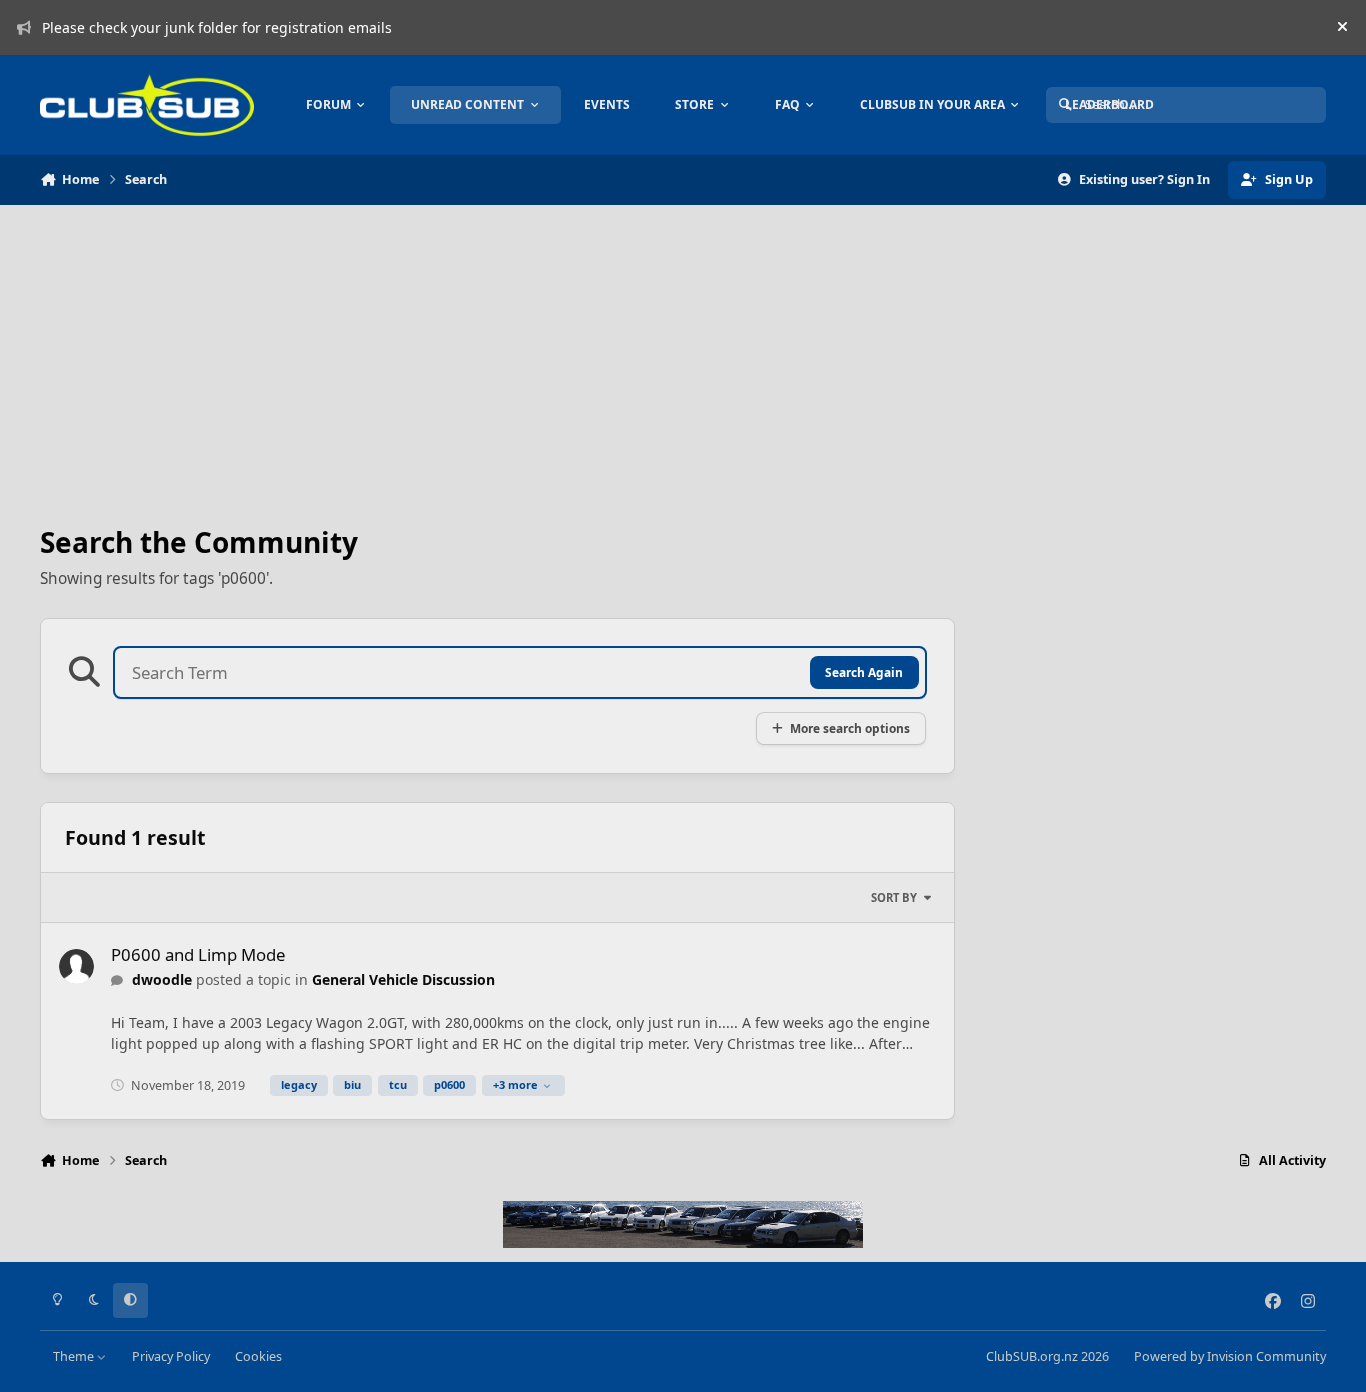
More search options (850, 728)
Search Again (864, 672)
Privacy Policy (171, 1356)
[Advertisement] (497, 366)
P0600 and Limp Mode (198, 954)
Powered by (1230, 1356)
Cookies (258, 1356)
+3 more (515, 1084)
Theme (75, 1356)
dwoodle (162, 979)
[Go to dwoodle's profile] (76, 966)
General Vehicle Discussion (403, 979)
